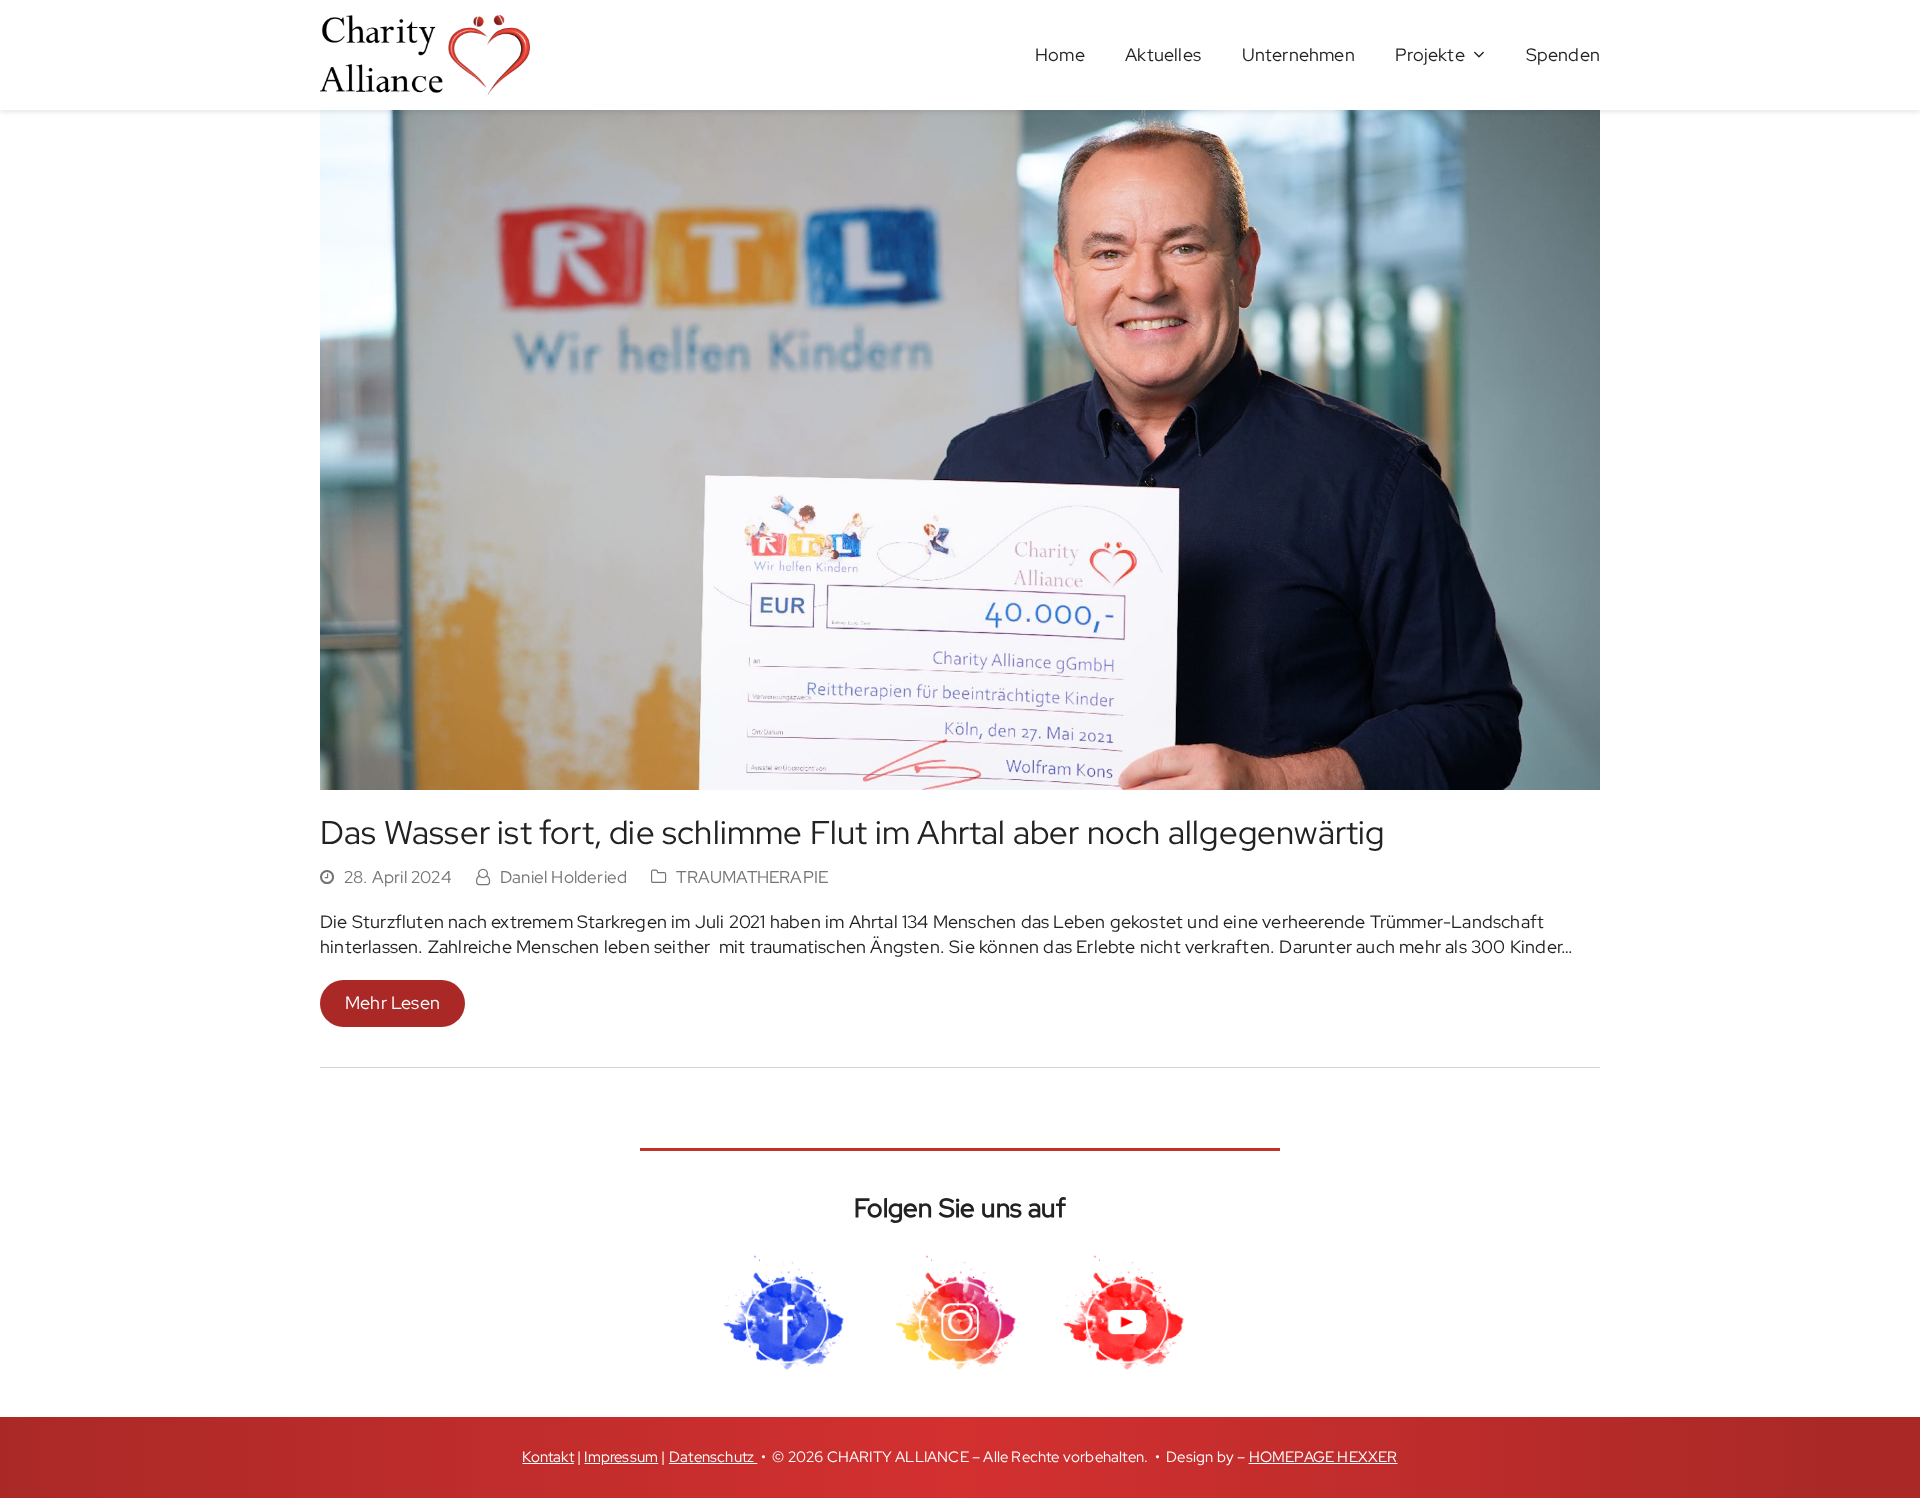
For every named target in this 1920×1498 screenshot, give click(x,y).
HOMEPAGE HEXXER (1323, 1457)
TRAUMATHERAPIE (752, 877)
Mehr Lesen (392, 1002)
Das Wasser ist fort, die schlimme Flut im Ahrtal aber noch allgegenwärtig (852, 832)
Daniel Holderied (563, 877)
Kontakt (547, 1457)
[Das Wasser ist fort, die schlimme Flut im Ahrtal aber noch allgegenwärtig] (960, 447)
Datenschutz (713, 1457)
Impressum (621, 1457)
